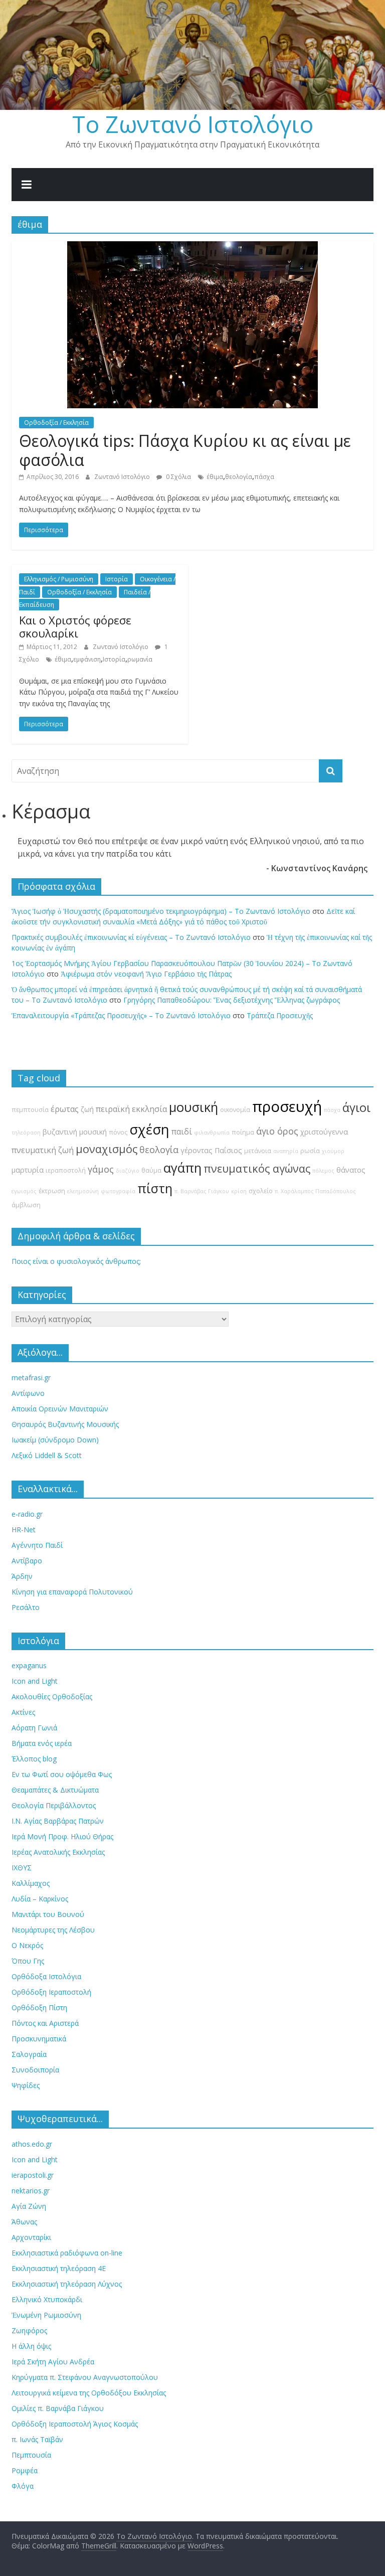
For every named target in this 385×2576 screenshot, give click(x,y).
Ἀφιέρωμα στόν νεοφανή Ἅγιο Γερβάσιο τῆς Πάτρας (146, 974)
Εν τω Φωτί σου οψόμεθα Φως (62, 1774)
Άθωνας (24, 2222)
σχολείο (261, 1191)
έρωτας (65, 1109)
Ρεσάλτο (26, 1607)
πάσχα (264, 477)
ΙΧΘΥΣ (22, 1868)
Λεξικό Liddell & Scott (47, 1455)
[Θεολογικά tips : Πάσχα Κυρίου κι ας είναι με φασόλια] (192, 247)
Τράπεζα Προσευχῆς (280, 1015)
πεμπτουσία (30, 1110)
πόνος (118, 1132)
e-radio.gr (27, 1514)
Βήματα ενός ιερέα (42, 1743)
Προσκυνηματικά (39, 2039)
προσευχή (287, 1106)
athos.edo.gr (32, 2144)
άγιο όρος (277, 1131)
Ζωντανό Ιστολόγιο (123, 477)
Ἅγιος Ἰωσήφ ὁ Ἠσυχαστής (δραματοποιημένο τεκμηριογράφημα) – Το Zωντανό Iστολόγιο (161, 911)
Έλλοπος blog (34, 1759)
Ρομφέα (25, 2470)
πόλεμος (323, 1171)
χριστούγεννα (324, 1132)
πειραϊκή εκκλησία (131, 1109)
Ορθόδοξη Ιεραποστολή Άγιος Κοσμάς (75, 2424)
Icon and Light (35, 1681)
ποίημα (243, 1132)
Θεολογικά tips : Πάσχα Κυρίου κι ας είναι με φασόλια (185, 450)
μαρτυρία (28, 1170)
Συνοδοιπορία (35, 2070)
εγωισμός (24, 1191)
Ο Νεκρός (27, 1945)
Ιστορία (117, 579)
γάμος (101, 1169)
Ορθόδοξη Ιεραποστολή (51, 1992)
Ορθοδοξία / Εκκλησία (56, 423)
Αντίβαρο (27, 1561)
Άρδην (22, 1576)
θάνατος (351, 1170)
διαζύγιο (128, 1171)
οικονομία (235, 1110)
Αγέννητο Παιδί (37, 1545)
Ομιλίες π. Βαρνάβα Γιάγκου (58, 2408)
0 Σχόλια (178, 477)
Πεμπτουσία (31, 2455)
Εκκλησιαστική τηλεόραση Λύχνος (67, 2284)
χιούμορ (333, 1151)
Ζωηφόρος (29, 2330)
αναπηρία (286, 1151)
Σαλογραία (29, 2054)
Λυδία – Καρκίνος (40, 1899)
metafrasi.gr (31, 1378)
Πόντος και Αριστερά (45, 2023)
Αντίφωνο (28, 1393)
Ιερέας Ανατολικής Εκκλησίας (58, 1852)
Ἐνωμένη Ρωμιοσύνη (46, 2315)
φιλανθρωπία (212, 1133)
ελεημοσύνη (83, 1191)
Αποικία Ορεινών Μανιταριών (60, 1409)
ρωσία (310, 1151)
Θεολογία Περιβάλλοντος (54, 1805)
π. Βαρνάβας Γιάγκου (202, 1191)
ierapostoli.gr (33, 2175)
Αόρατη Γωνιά (34, 1728)
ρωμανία (140, 659)
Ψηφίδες (26, 2085)
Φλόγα (23, 2486)
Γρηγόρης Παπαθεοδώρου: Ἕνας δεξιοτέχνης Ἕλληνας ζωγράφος (232, 1000)
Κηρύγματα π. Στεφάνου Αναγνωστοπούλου (85, 2377)
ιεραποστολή (66, 1170)
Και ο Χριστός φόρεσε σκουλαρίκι (75, 626)
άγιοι (356, 1107)
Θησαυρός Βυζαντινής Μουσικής (65, 1424)
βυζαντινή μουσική (75, 1132)
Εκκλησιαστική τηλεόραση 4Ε (59, 2268)
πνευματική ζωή (43, 1150)
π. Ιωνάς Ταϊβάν (37, 2439)
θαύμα (151, 1170)
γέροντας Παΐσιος (211, 1150)
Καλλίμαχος (31, 1883)
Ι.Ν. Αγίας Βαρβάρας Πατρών (58, 1821)
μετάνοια (258, 1151)
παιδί (182, 1132)
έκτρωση (52, 1191)
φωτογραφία (118, 1191)
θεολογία (239, 477)
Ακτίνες (23, 1712)
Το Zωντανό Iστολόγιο (193, 124)
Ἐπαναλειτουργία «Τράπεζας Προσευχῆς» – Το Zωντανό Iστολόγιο (121, 1015)
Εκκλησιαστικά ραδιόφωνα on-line (67, 2253)
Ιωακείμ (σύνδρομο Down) (55, 1440)
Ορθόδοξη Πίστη (39, 2007)
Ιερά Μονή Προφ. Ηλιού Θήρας (62, 1836)
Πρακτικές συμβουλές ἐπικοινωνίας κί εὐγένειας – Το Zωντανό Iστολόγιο (131, 937)
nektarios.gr (31, 2191)
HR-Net (24, 1529)
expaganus (29, 1665)
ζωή (87, 1109)
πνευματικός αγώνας (257, 1168)
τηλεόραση (26, 1133)
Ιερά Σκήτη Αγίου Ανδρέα (53, 2362)
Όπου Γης (28, 1961)
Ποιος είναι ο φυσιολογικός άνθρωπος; (76, 1261)
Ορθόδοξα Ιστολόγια (46, 1976)
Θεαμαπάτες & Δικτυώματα (55, 1790)
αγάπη (182, 1168)
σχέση (149, 1129)
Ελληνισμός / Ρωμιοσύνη (59, 579)
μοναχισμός (107, 1149)
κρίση (239, 1191)
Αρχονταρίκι (31, 2237)
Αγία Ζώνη (29, 2206)
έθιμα (215, 477)
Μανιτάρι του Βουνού (48, 1914)
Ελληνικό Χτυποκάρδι (47, 2299)
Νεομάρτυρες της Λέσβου (53, 1930)
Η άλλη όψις (31, 2346)
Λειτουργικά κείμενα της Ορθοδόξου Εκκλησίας (89, 2393)
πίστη (155, 1188)
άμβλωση (26, 1205)
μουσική (194, 1107)
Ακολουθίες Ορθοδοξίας (52, 1697)
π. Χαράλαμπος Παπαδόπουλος (315, 1191)
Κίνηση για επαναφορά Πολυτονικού (72, 1592)
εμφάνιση (87, 659)
